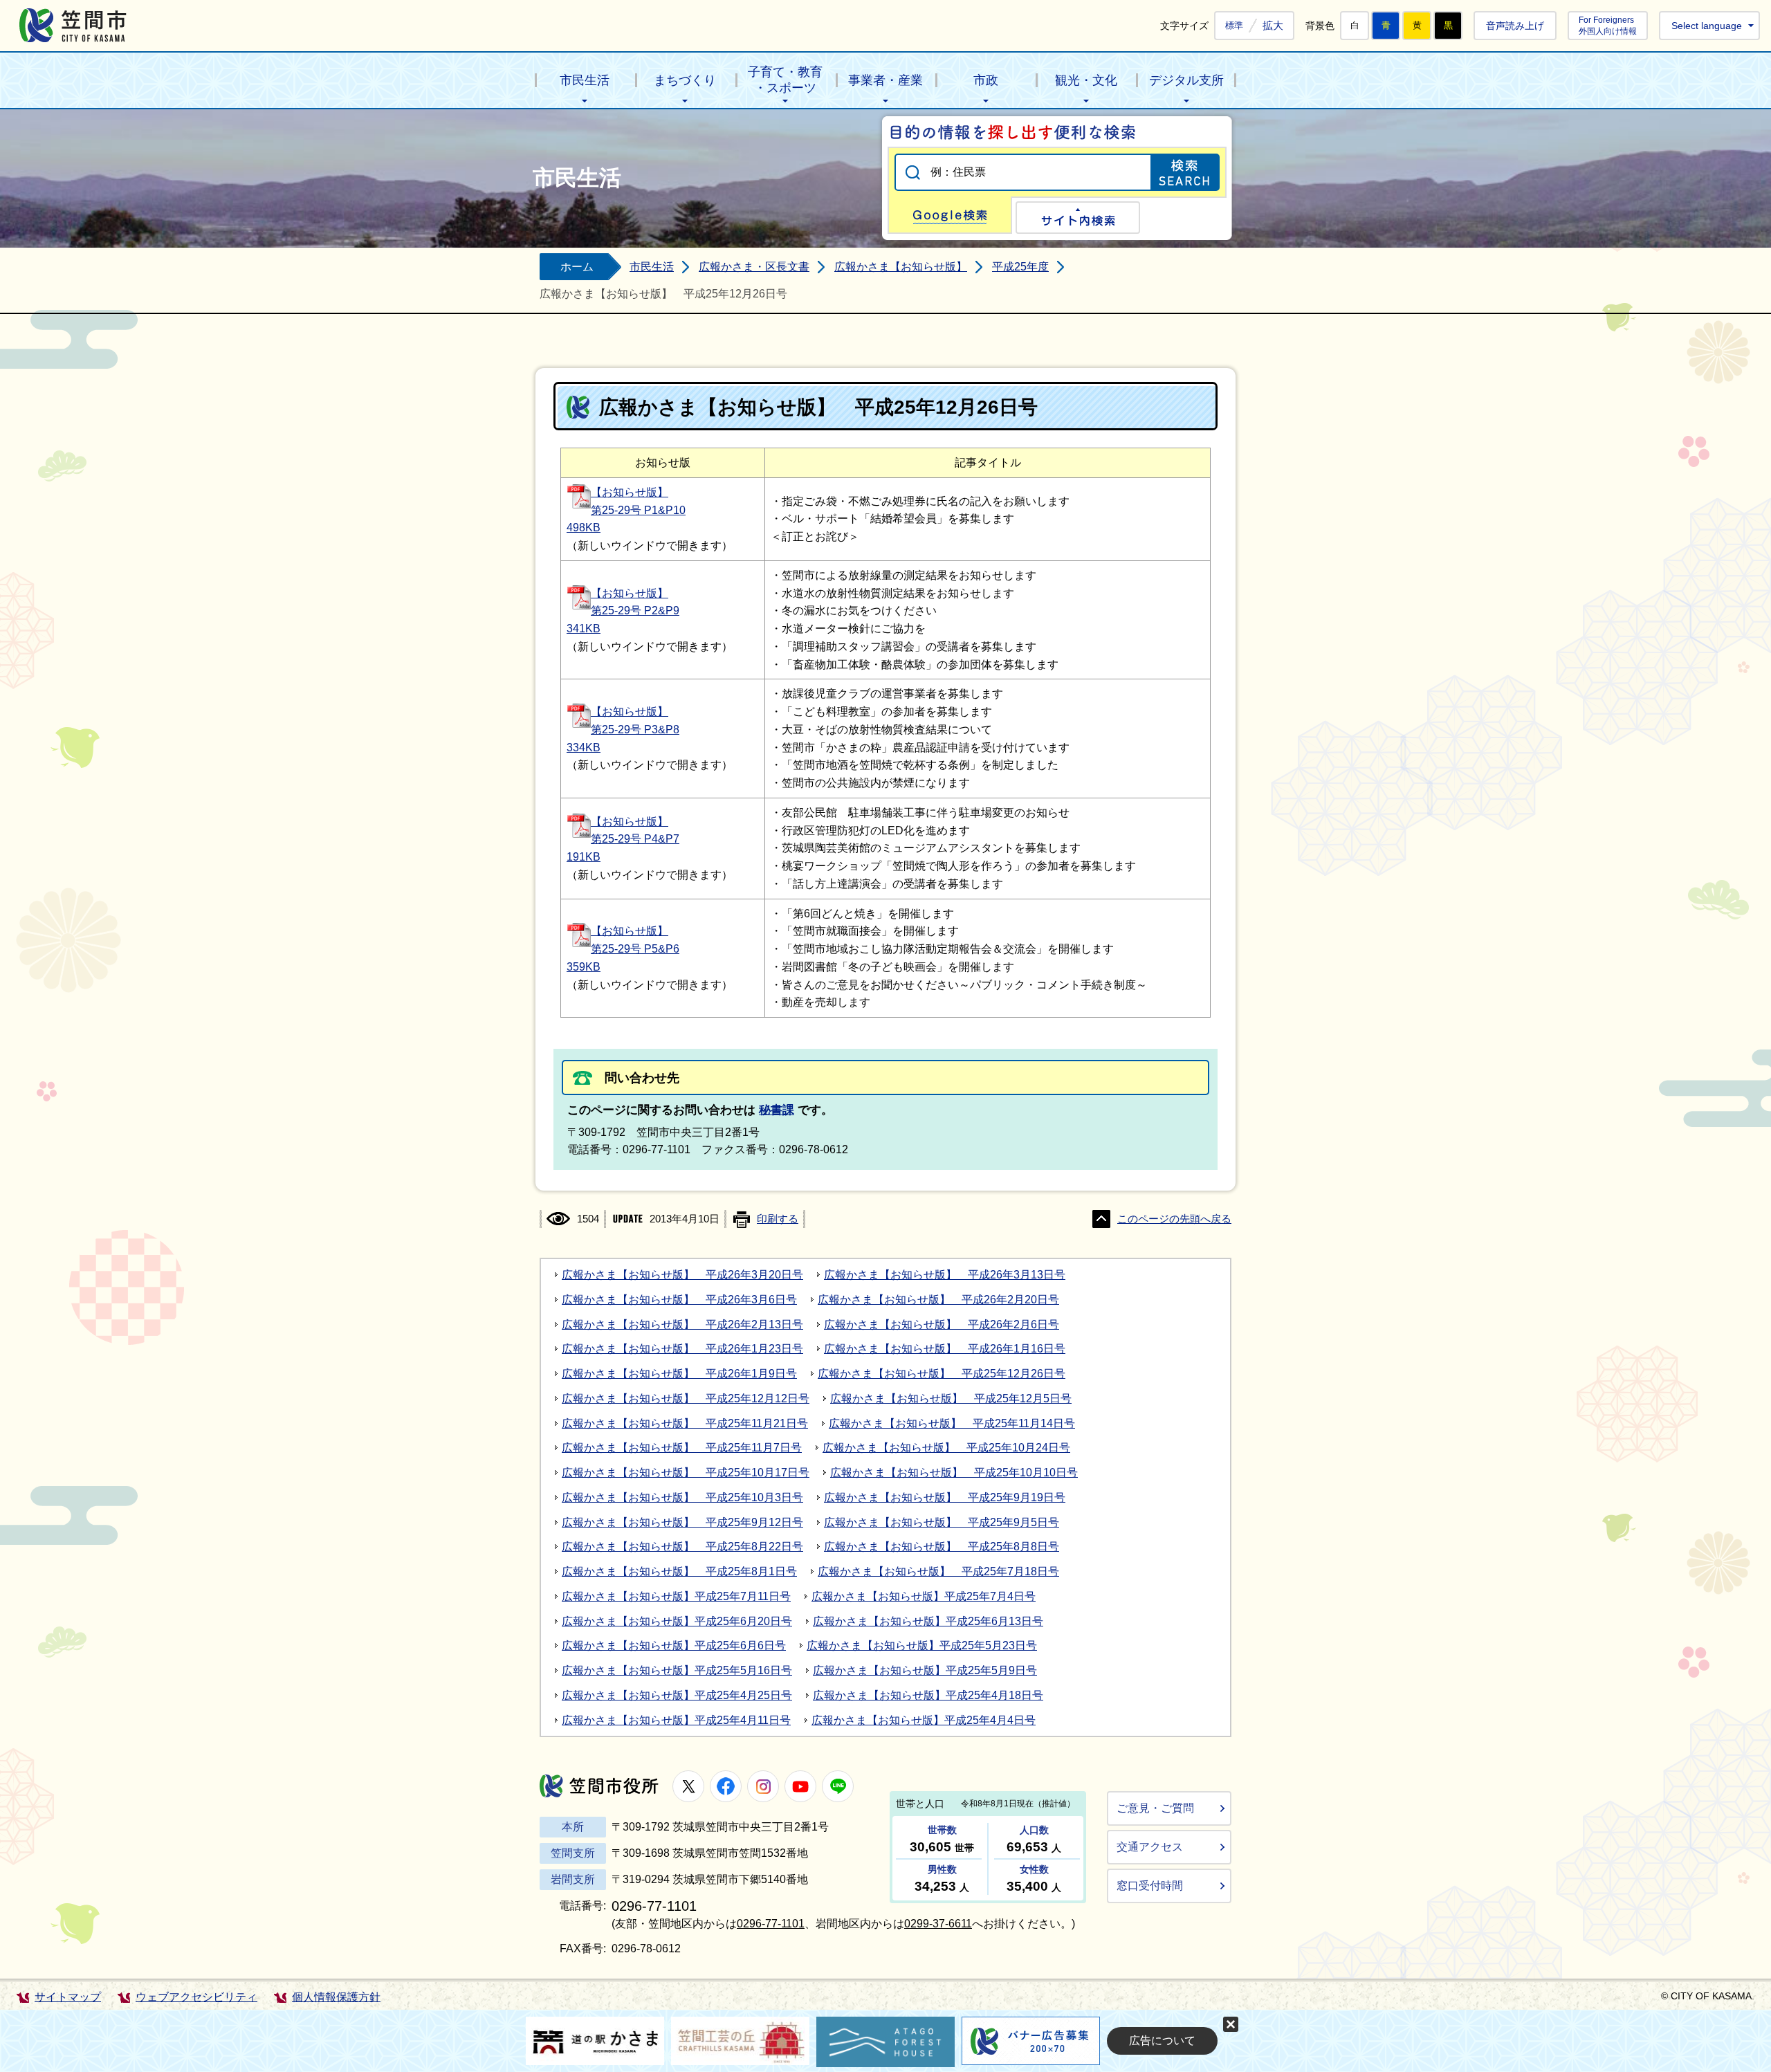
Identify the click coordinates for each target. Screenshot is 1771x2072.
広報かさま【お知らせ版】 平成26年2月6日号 (942, 1324)
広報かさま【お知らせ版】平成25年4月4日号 (924, 1720)
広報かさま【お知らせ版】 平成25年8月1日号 (679, 1571)
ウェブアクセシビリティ (196, 1997)
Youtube (800, 1786)
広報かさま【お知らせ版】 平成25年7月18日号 (938, 1571)
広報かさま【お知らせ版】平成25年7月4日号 (924, 1596)
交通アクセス (1150, 1847)
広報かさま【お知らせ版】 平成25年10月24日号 (946, 1448)
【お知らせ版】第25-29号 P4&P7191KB (623, 840)
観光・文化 (1086, 80)
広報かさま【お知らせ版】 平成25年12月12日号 (686, 1399)
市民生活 (585, 80)
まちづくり (685, 80)
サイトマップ (68, 1997)
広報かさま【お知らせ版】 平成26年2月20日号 (938, 1300)
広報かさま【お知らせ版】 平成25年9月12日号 (682, 1522)
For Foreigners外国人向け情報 (1608, 25)
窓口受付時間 (1150, 1886)
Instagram (763, 1786)
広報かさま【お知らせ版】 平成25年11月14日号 (952, 1423)
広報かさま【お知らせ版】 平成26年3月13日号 (945, 1275)
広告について (1162, 2041)
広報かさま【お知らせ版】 (901, 267)
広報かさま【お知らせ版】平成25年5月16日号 (677, 1670)
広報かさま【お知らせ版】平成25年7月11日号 (676, 1596)
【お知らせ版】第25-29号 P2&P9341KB (623, 611)
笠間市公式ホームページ (73, 25)
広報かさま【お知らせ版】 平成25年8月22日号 (682, 1547)
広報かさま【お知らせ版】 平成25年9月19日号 (945, 1497)
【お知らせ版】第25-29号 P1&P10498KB (626, 510)
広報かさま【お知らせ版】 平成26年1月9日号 (679, 1374)
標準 (1234, 26)
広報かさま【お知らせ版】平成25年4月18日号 (928, 1695)
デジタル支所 (1186, 80)
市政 (986, 80)
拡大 (1273, 25)
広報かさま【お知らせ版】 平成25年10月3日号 (682, 1497)
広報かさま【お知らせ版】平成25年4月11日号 (676, 1720)
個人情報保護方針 (336, 1997)
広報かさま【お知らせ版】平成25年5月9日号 (925, 1670)
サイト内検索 (1078, 218)
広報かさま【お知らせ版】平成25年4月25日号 (677, 1695)
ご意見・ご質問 (1155, 1808)
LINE (838, 1786)
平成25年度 (1020, 267)
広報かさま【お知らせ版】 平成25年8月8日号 (942, 1547)
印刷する (778, 1219)
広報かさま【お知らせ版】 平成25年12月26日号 (942, 1374)
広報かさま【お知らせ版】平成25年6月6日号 (674, 1645)
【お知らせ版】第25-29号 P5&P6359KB (623, 949)
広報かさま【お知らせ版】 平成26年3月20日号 (682, 1275)
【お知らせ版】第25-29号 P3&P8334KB (623, 730)
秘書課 (777, 1110)
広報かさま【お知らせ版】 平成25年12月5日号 (951, 1399)
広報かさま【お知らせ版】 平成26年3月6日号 (679, 1300)
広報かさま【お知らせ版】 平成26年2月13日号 (682, 1324)
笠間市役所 (599, 1786)
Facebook (726, 1786)
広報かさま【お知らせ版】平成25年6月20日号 (677, 1621)
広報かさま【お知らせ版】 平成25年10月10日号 (954, 1473)
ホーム (577, 267)
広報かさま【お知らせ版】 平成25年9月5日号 (942, 1522)
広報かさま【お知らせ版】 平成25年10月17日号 (686, 1473)
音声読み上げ (1515, 26)
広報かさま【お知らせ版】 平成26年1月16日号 (945, 1349)
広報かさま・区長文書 (754, 267)
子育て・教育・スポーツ (785, 80)
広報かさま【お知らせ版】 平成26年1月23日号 (682, 1349)
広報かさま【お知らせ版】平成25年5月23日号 (922, 1645)
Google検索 (950, 215)
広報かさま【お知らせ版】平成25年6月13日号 (928, 1621)
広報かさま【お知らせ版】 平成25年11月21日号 (685, 1423)
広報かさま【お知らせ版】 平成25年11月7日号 (682, 1448)
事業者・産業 (885, 80)
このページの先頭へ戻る (1174, 1219)
